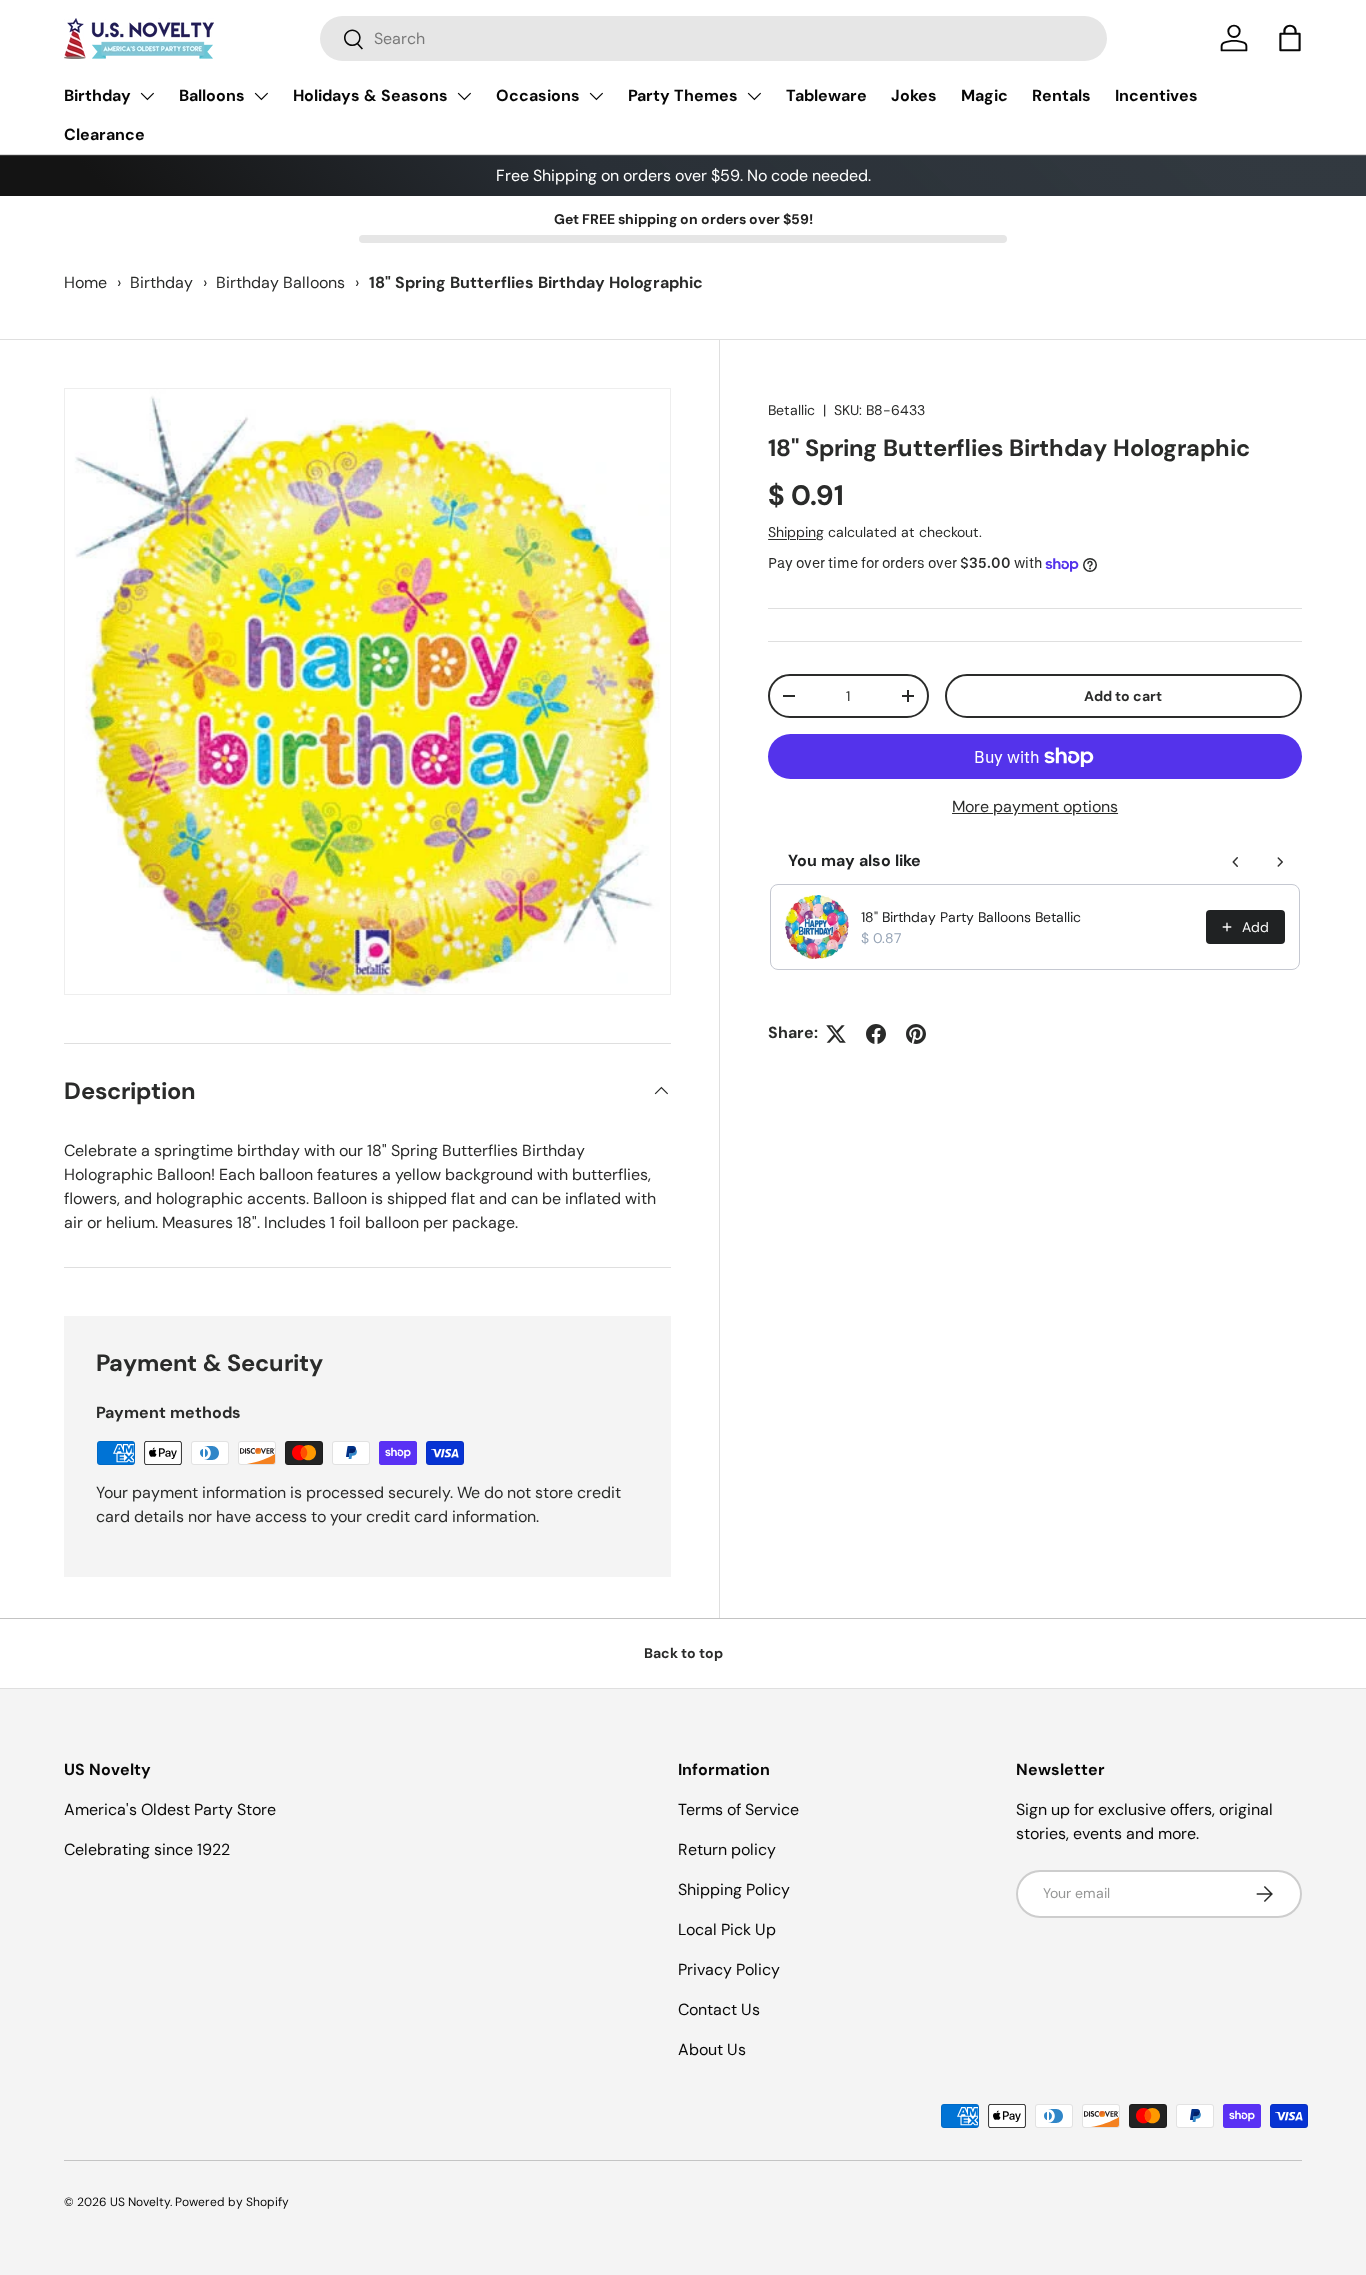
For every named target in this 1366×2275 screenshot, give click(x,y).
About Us (712, 2049)
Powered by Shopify (232, 2202)
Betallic (791, 410)
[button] (1290, 38)
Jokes (914, 95)
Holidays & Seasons (370, 95)
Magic (984, 95)
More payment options (1035, 807)
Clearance (104, 134)
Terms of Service (738, 1809)
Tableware (826, 95)
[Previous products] (1236, 862)
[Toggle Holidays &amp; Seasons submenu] (464, 96)
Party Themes (683, 95)
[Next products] (1280, 862)
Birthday (97, 95)
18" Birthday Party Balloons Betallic (971, 917)
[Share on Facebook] (876, 1034)
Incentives (1156, 95)
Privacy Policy (729, 1969)
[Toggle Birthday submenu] (147, 96)
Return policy (727, 1849)
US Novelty (140, 2202)
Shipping (796, 532)
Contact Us (719, 2009)
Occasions (538, 95)
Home (85, 282)
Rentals (1061, 95)
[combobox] (713, 38)
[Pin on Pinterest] (916, 1034)
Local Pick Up (727, 1929)
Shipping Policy (734, 1889)
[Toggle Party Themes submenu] (754, 96)
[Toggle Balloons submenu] (261, 96)
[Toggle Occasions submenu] (596, 96)
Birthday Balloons (280, 282)
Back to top (683, 1653)
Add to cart (1123, 696)
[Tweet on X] (836, 1034)
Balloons (212, 95)
